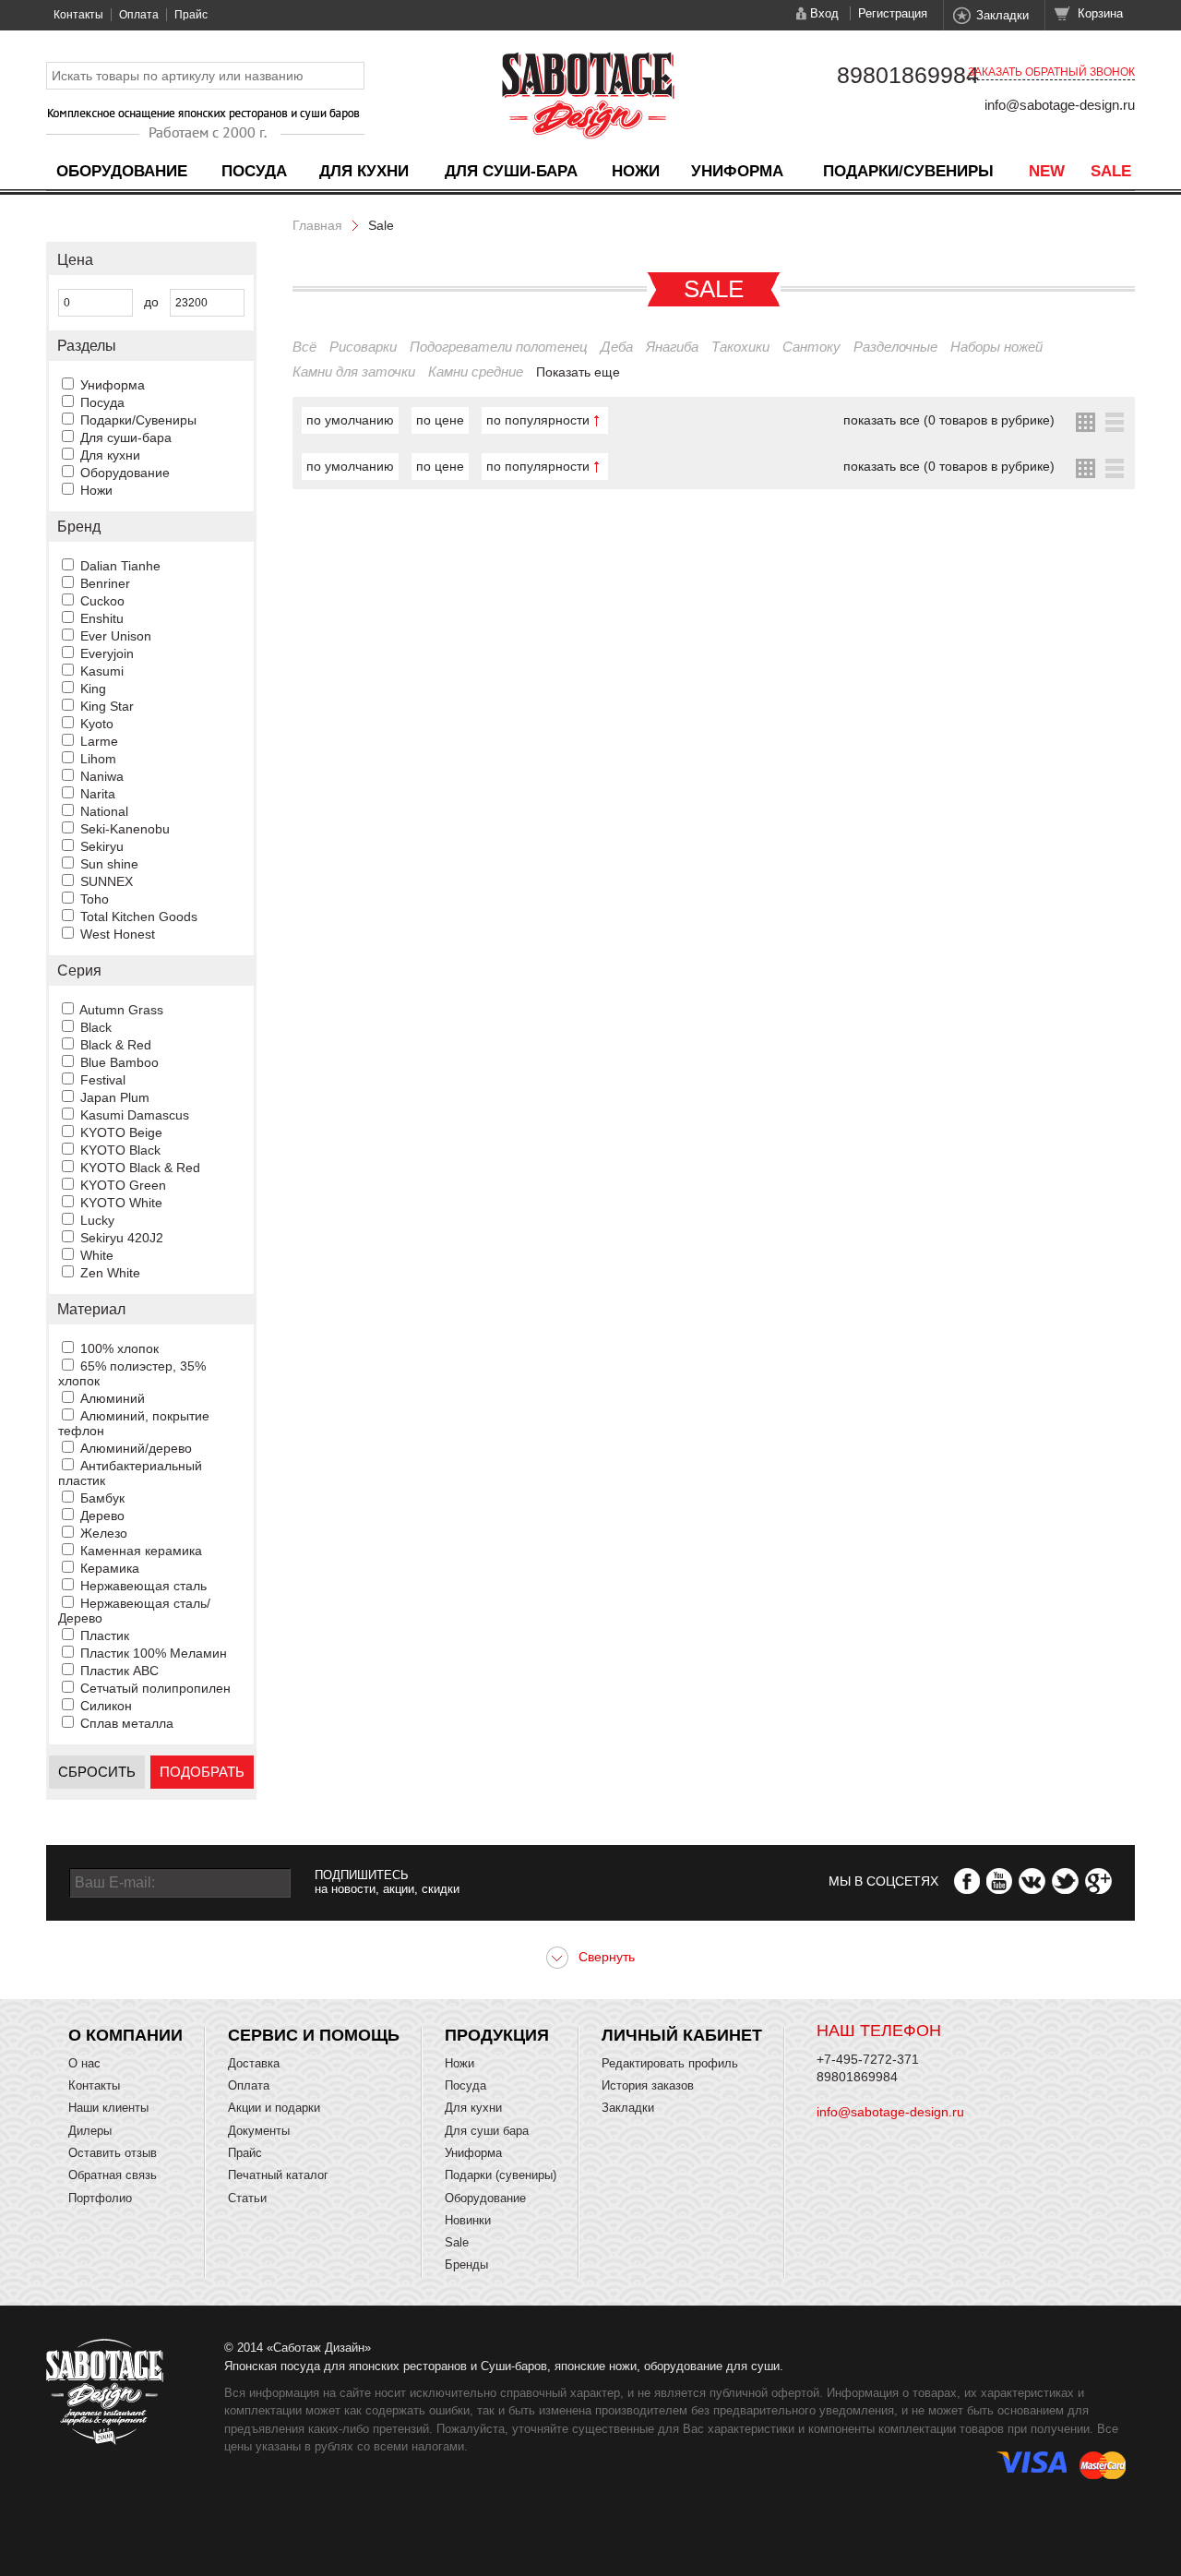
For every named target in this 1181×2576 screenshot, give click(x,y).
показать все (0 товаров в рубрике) (949, 420)
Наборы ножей (996, 347)
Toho (95, 899)
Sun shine (109, 864)
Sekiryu (102, 846)
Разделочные (895, 347)
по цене (440, 420)
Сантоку (811, 347)
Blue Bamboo (119, 1062)
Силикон (106, 1706)
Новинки (468, 2220)
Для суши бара (487, 2131)
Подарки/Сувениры (908, 171)
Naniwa (102, 776)
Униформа (737, 171)
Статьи (247, 2198)
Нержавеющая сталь (143, 1586)
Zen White (110, 1273)
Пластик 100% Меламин (154, 1653)
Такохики (740, 347)
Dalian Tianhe (120, 566)
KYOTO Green (123, 1185)
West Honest (118, 934)
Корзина (1100, 13)
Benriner (105, 583)
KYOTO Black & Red (140, 1168)
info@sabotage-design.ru (1060, 105)
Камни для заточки (354, 371)
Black (96, 1027)
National (104, 811)
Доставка (254, 2063)
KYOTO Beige (121, 1132)
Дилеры (90, 2131)
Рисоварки (363, 347)
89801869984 (908, 75)
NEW (1047, 171)
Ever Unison (116, 636)
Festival (103, 1080)
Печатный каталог (278, 2175)
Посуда (254, 171)
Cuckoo (102, 601)
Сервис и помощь (314, 2035)
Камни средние (476, 371)
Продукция (497, 2035)
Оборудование (122, 171)
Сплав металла (127, 1723)
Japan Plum (115, 1097)
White (97, 1255)
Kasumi (102, 671)
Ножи (636, 171)
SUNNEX (107, 881)
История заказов (648, 2085)
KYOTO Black (120, 1150)
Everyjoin (107, 653)
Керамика (110, 1568)
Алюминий (113, 1398)
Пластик (105, 1635)
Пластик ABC (119, 1671)
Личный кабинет (682, 2035)
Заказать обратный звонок (1051, 72)
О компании (125, 2035)
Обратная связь (113, 2175)
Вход (824, 13)
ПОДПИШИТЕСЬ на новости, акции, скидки (387, 1882)
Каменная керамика (141, 1551)
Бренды (466, 2264)
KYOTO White (121, 1203)
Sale (1111, 171)
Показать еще (578, 372)
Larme (99, 741)
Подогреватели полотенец (499, 347)
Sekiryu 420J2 (122, 1238)
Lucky (97, 1220)
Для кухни (364, 171)
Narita (98, 794)
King (93, 689)
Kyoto (97, 724)
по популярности (538, 420)
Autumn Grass (121, 1010)
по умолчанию (350, 420)
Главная (317, 225)
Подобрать (202, 1772)
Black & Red (116, 1045)
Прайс (191, 15)
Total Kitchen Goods (139, 917)
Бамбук (102, 1498)
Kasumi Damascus (135, 1115)
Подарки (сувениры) (501, 2175)
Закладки (1002, 15)
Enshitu (102, 618)
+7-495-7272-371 (868, 2059)
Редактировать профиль (670, 2063)
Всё (304, 347)
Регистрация (893, 13)
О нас (84, 2063)
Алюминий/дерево (136, 1448)
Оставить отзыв (113, 2153)
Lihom (98, 759)
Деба (617, 347)
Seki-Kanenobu (125, 829)
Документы (259, 2131)
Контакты (78, 15)
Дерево (102, 1516)
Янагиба (672, 347)
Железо (104, 1533)
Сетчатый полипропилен (155, 1688)
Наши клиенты (108, 2108)
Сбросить (97, 1772)
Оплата (139, 15)
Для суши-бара (511, 171)
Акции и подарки (274, 2108)
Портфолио (100, 2198)
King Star (107, 706)
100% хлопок (119, 1348)
